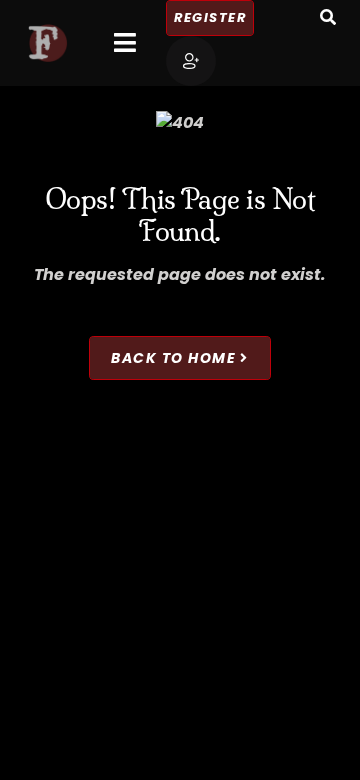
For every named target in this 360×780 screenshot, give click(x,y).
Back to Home (173, 358)
